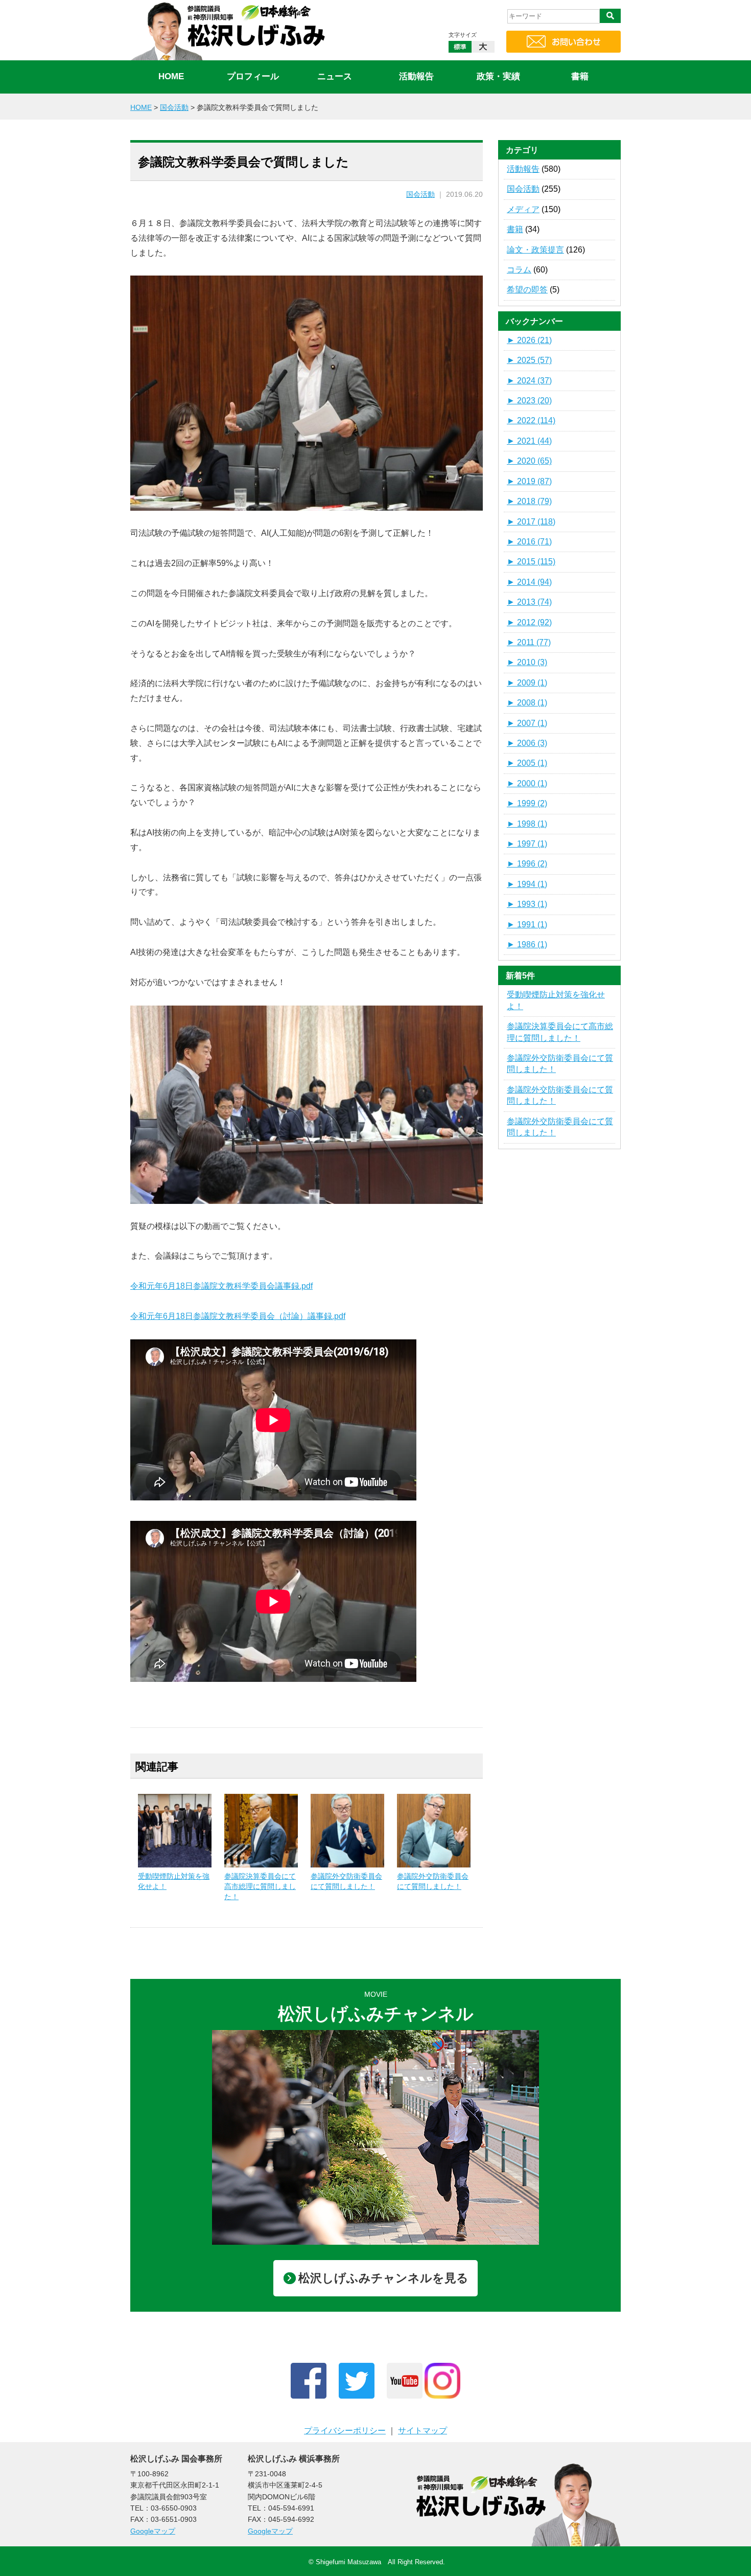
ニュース (335, 76)
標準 (460, 47)
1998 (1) (527, 824)
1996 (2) (527, 864)
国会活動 (420, 195)
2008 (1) (527, 703)
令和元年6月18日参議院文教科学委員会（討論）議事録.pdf (238, 1316)
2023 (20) (529, 401)
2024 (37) (529, 381)
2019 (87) (529, 481)
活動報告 (416, 76)
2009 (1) (527, 683)
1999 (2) (527, 803)
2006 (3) (527, 743)
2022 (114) (531, 420)
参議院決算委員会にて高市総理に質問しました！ (260, 1886)
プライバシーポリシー (345, 2431)
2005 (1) (527, 763)
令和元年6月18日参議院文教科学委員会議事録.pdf (221, 1286)
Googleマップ (153, 2531)
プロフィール (253, 76)
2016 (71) (529, 542)
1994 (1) (527, 884)
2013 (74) (529, 602)
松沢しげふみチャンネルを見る (383, 2278)
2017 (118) (531, 522)
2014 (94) (529, 582)
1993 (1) (527, 904)
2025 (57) (529, 360)
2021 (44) (529, 441)
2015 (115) (531, 562)
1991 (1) (527, 925)
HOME (171, 76)
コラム (519, 270)
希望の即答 (527, 290)
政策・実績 (498, 76)
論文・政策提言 (535, 250)
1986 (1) (527, 944)
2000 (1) (527, 783)
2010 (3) (527, 662)
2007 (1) (527, 723)
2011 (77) (529, 642)
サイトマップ (423, 2431)
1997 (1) (527, 844)
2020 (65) (529, 461)
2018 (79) (529, 501)
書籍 (580, 76)
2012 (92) (529, 622)
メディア (523, 209)
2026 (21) (529, 340)
